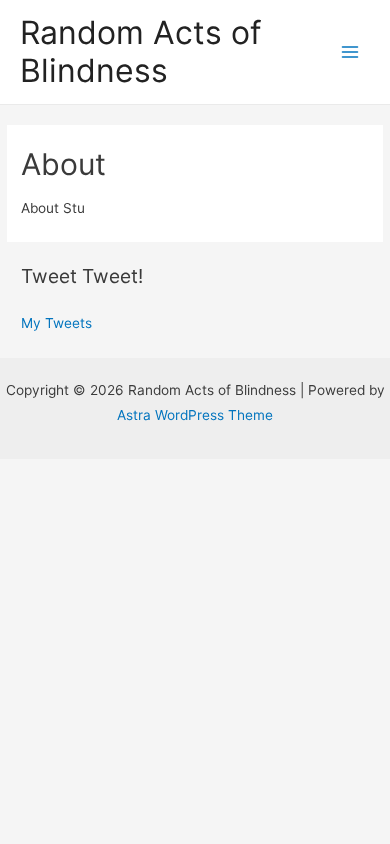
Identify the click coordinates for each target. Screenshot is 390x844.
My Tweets (56, 323)
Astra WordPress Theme (195, 415)
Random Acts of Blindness (141, 51)
